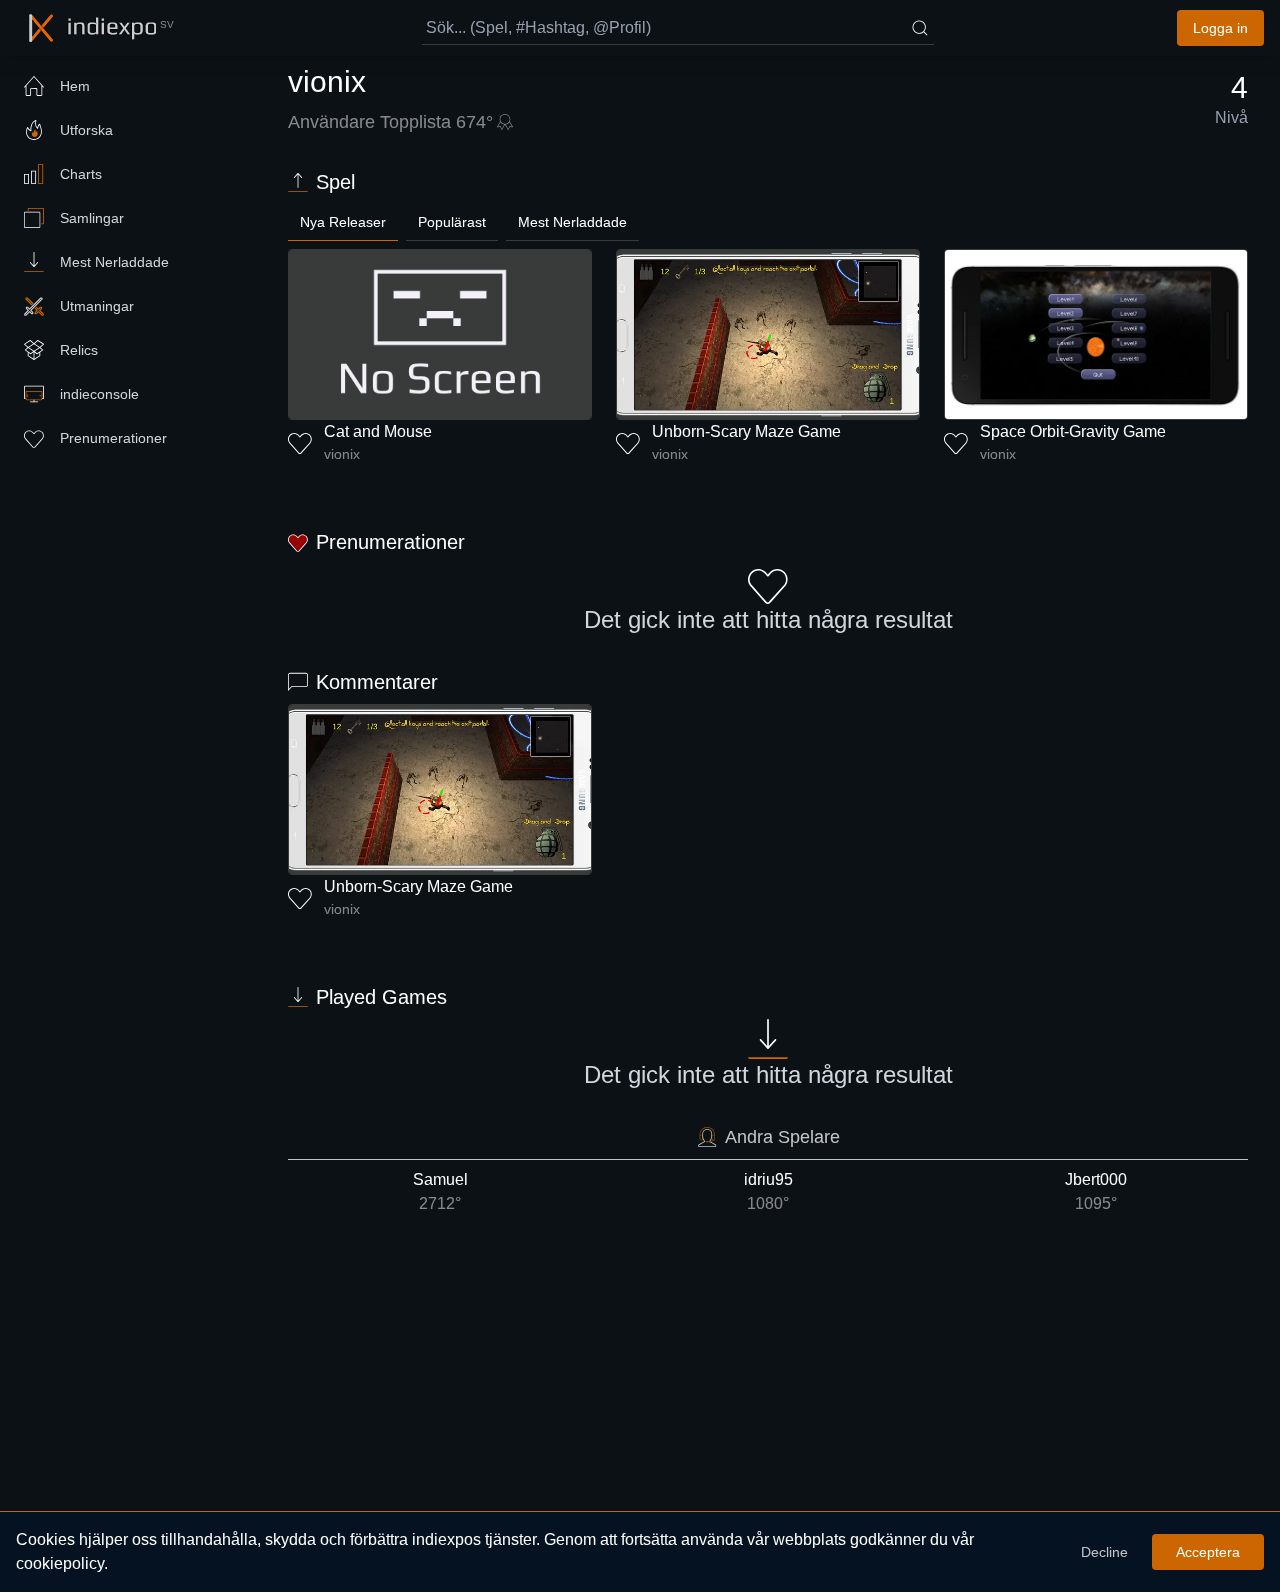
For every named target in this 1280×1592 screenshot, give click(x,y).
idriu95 (768, 1191)
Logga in (1220, 28)
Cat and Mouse (378, 431)
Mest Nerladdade (572, 222)
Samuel (440, 1191)
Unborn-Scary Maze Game (746, 431)
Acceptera (1208, 1552)
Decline (1104, 1552)
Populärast (452, 222)
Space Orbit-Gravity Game (1073, 431)
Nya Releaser (343, 222)
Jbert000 (1096, 1191)
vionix (342, 454)
